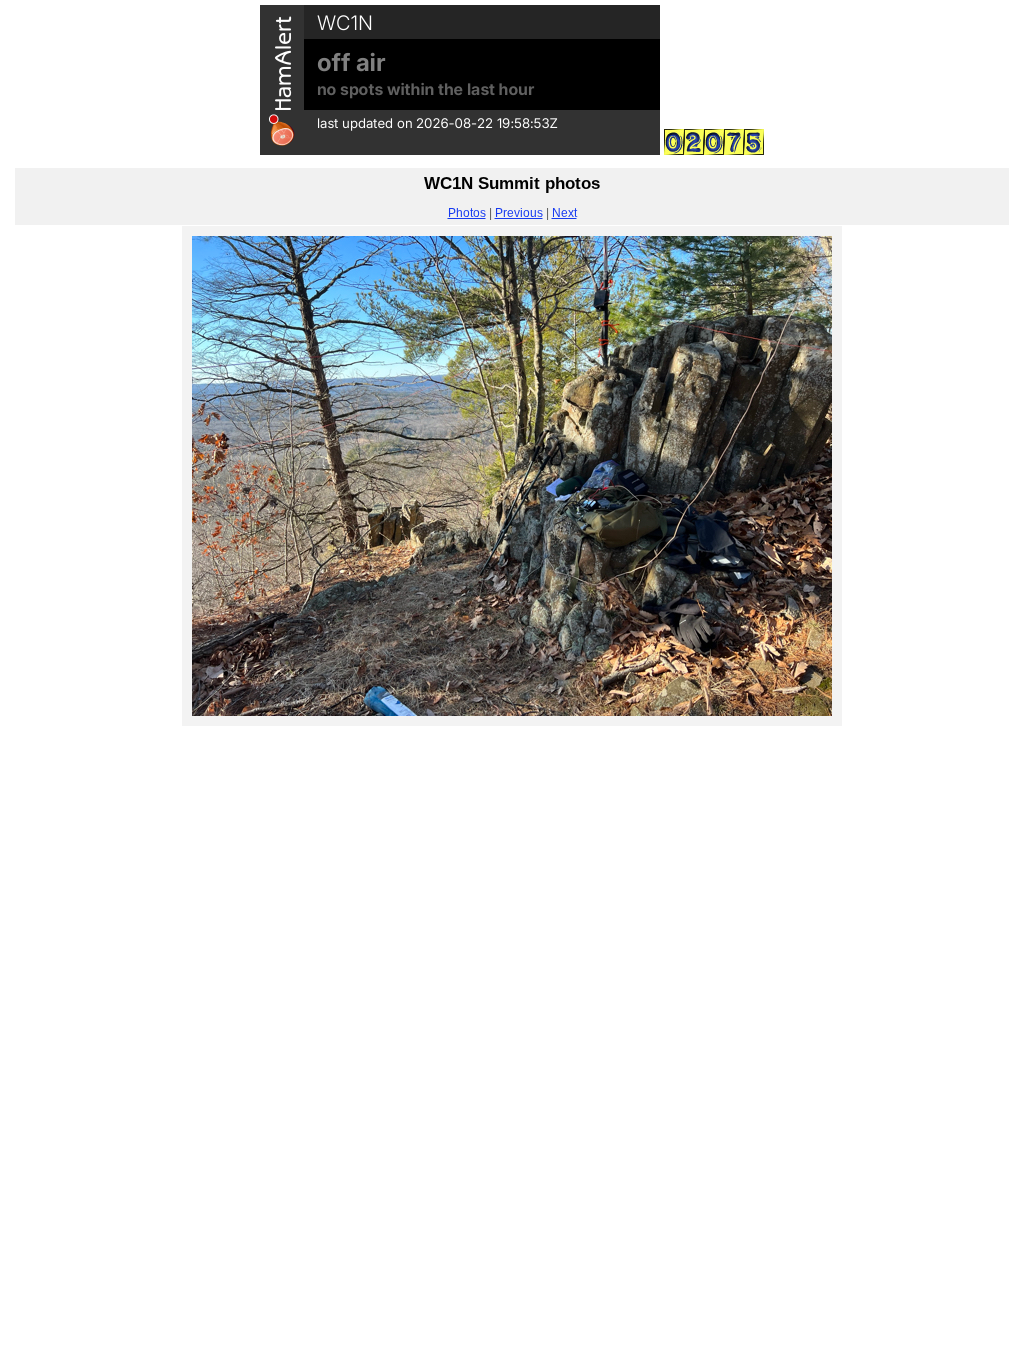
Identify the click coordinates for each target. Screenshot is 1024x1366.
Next (564, 213)
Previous (519, 213)
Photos (467, 213)
